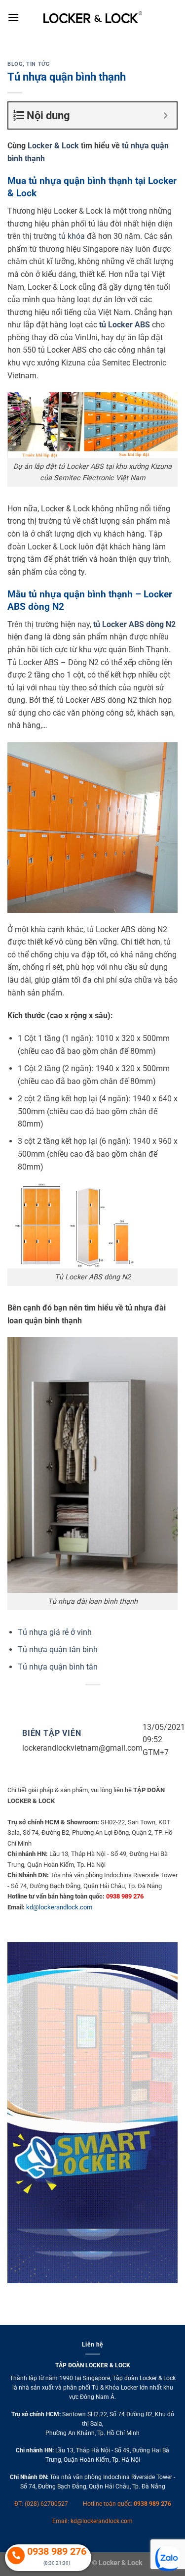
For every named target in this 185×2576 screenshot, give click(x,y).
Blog (15, 64)
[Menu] (13, 17)
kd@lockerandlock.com (59, 1907)
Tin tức (38, 64)
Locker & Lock (53, 146)
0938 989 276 (152, 2504)
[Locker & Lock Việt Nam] (93, 17)
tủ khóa (72, 236)
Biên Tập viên (52, 1733)
